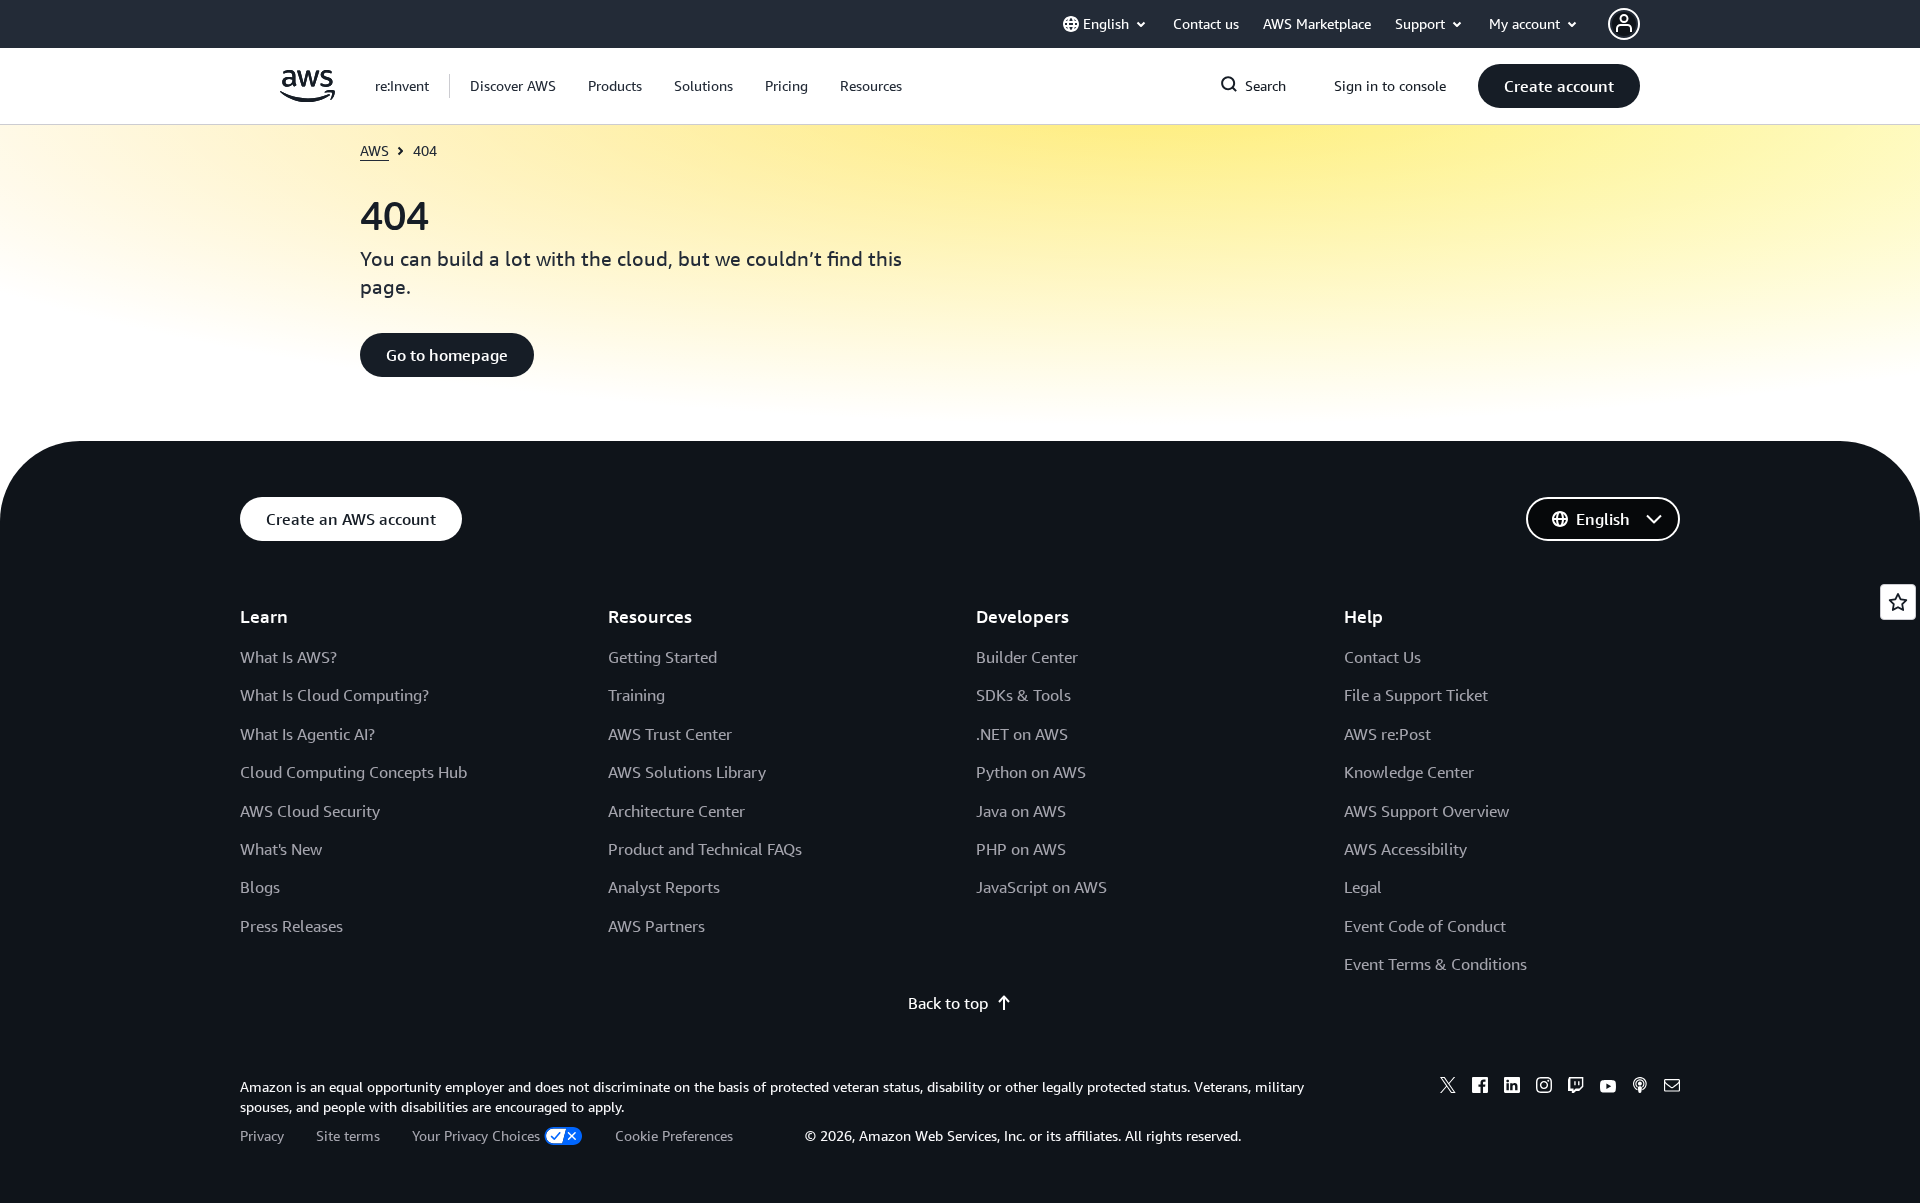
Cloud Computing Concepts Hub (353, 772)
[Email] (1672, 1088)
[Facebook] (1480, 1088)
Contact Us (1382, 657)
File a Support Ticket (1416, 695)
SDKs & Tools (1023, 695)
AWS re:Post (1387, 734)
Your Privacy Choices (476, 1135)
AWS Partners (656, 926)
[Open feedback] (1898, 602)
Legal (1363, 887)
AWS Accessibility (1405, 849)
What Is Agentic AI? (307, 734)
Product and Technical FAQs (705, 849)
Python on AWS (1031, 772)
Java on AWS (1021, 811)
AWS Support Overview (1426, 811)
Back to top (948, 1003)
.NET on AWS (1022, 734)
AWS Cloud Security (310, 811)
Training (636, 695)
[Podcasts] (1640, 1088)
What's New (281, 849)
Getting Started (662, 657)
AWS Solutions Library (687, 772)
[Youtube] (1608, 1088)
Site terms (348, 1135)
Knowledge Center (1409, 772)
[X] (1448, 1088)
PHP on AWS (1021, 849)
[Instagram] (1544, 1088)
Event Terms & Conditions (1435, 964)
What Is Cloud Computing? (334, 695)
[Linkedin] (1512, 1088)
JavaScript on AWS (1041, 887)
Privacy (262, 1135)
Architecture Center (676, 811)
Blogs (260, 887)
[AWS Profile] (1624, 24)
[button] (513, 86)
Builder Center (1027, 657)
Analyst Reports (664, 887)
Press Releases (291, 926)
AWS (374, 150)
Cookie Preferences (674, 1135)
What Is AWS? (288, 657)
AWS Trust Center (670, 734)
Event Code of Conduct (1425, 926)
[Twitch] (1576, 1088)
